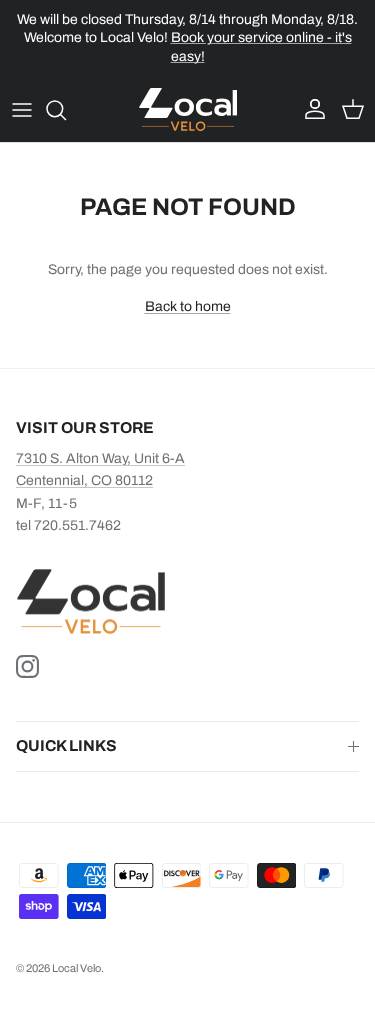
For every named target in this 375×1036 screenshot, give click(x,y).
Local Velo (76, 968)
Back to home (188, 306)
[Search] (66, 110)
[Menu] (22, 110)
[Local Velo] (188, 109)
